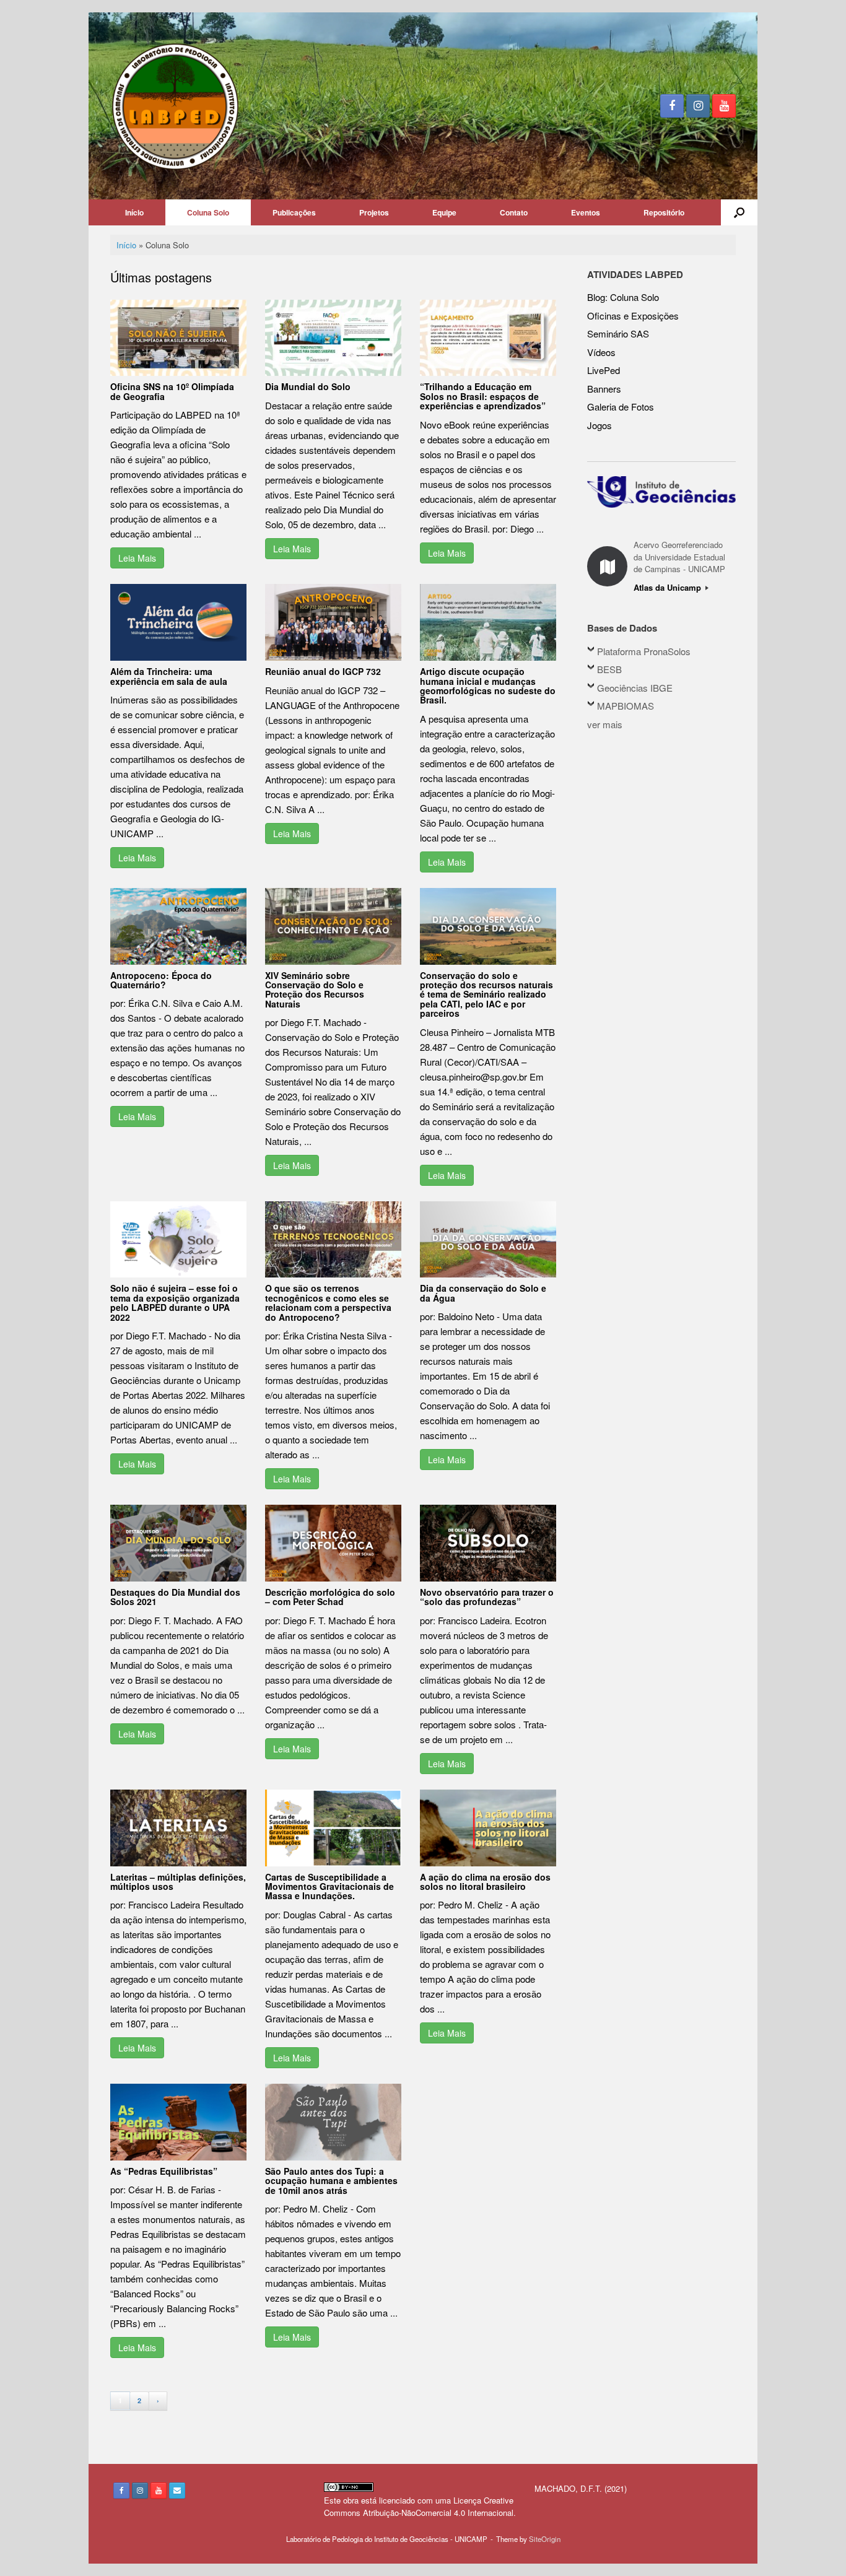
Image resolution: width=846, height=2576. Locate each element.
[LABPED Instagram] (698, 106)
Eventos (586, 212)
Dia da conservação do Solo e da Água (483, 1293)
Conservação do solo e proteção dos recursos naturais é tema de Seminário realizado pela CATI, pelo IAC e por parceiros (486, 994)
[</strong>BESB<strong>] (592, 672)
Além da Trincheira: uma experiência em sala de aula (169, 676)
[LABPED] (176, 106)
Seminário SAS (618, 333)
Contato (514, 212)
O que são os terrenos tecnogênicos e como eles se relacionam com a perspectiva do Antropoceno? (328, 1302)
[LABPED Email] (177, 2491)
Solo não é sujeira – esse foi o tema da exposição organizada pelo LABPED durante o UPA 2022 (175, 1302)
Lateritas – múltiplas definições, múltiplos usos (178, 1882)
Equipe (444, 212)
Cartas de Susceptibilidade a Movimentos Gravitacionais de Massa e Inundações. (329, 1886)
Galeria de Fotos (621, 407)
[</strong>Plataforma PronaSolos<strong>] (592, 655)
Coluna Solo (208, 212)
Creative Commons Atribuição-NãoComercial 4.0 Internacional (419, 2506)
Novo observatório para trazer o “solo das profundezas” (487, 1597)
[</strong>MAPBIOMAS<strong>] (592, 709)
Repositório (664, 212)
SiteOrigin (545, 2539)
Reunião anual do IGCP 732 (323, 671)
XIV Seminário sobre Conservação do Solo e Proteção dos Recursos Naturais (315, 990)
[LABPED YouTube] (724, 106)
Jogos (600, 425)
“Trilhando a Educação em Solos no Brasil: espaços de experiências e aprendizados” (483, 396)
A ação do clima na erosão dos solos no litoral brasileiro (485, 1882)
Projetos (374, 212)
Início (134, 212)
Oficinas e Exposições (633, 315)
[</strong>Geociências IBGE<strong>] (592, 691)
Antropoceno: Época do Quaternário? (161, 980)
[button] (739, 212)
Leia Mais (137, 558)
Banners (604, 389)
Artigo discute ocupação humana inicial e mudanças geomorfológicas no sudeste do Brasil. (488, 685)
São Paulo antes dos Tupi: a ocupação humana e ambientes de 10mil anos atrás (331, 2181)
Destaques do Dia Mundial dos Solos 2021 (175, 1597)
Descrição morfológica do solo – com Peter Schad (330, 1597)
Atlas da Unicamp (669, 587)
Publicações (294, 212)
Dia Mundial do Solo (308, 386)
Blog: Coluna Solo (623, 297)
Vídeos (601, 352)
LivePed (604, 370)
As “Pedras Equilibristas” (164, 2171)
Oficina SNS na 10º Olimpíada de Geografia (172, 391)
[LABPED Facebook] (672, 106)
